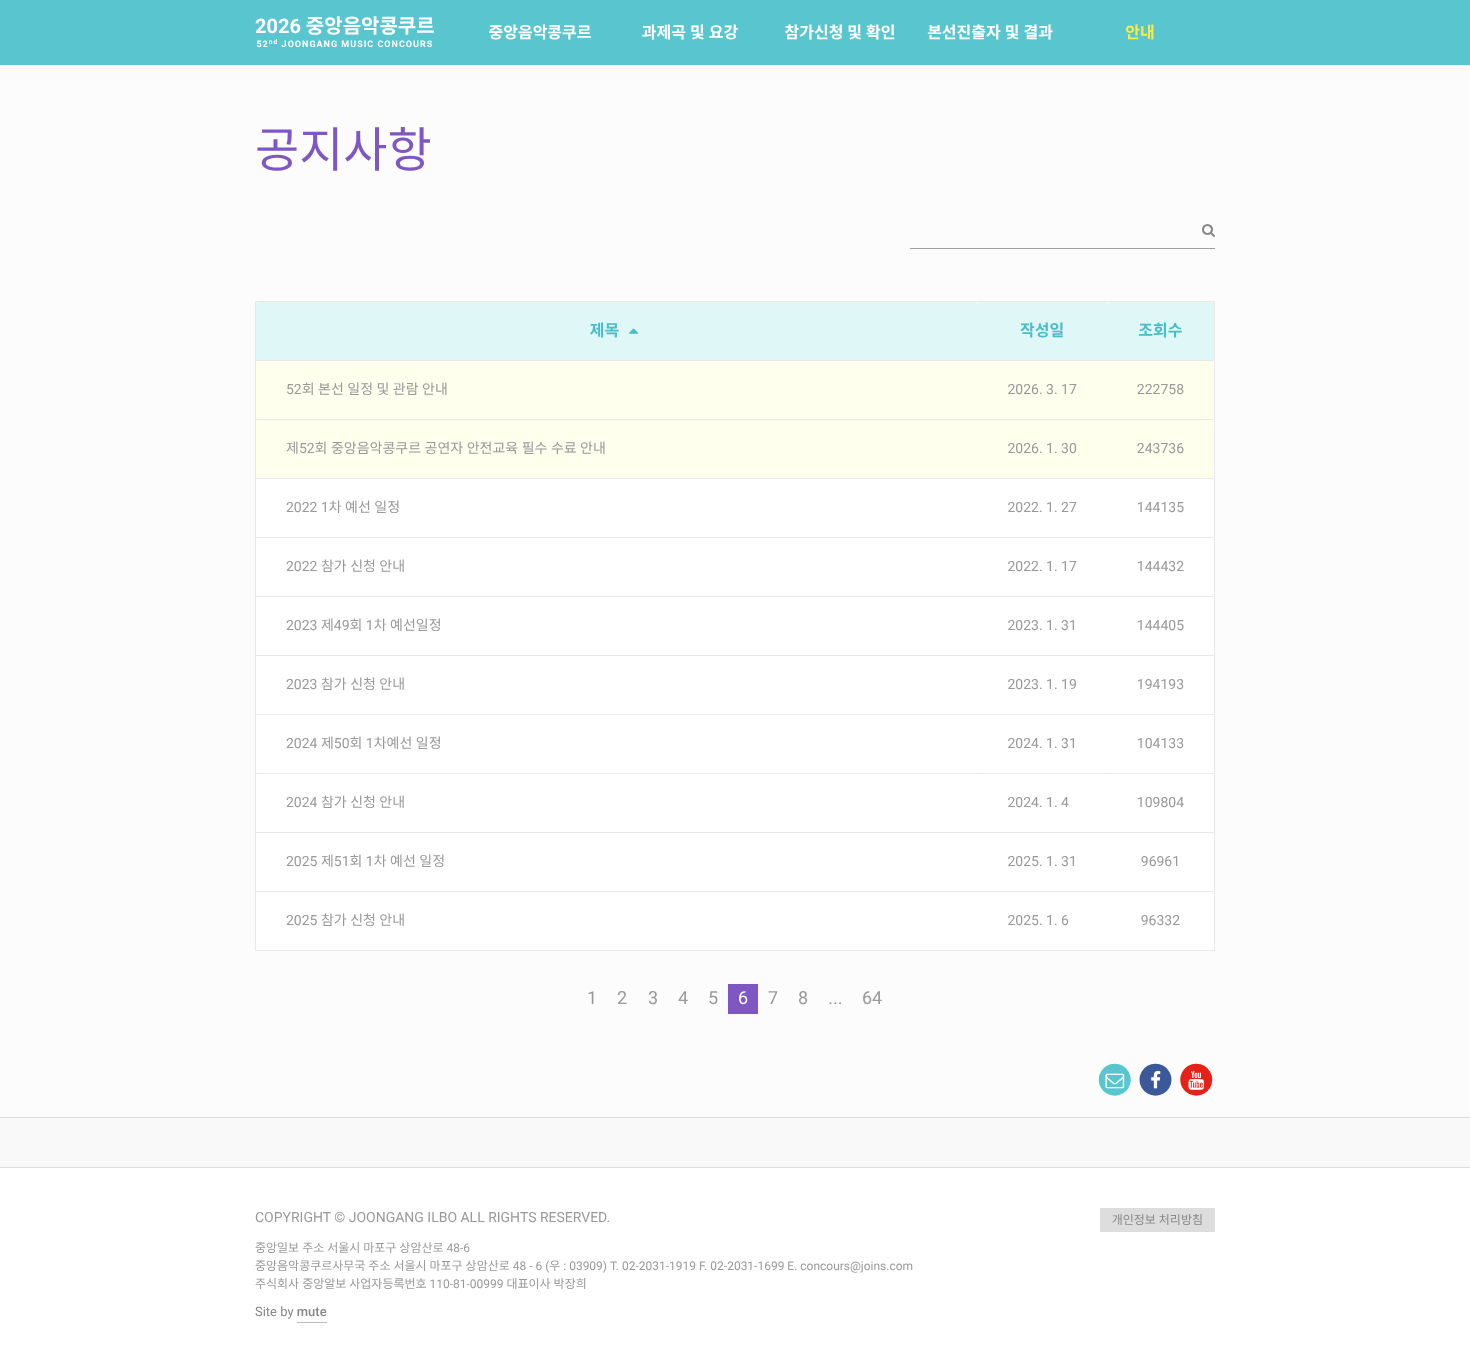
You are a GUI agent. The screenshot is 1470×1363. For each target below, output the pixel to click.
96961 (1160, 862)
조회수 (1160, 330)
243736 (1160, 449)
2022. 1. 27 (1041, 508)
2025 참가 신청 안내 (345, 921)
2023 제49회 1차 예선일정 (364, 626)
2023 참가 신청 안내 (345, 685)
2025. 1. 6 (1037, 921)
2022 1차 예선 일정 (343, 508)
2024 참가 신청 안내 (345, 803)
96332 (1160, 921)
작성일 (1042, 330)
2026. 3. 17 (1041, 390)
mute (312, 1312)
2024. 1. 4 (1037, 803)
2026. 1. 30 (1041, 449)
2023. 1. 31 (1041, 626)
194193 (1160, 685)
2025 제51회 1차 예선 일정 (365, 862)
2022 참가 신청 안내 (345, 567)
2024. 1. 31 (1041, 744)
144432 (1160, 567)
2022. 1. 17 (1041, 567)
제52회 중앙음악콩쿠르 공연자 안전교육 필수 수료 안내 (446, 449)
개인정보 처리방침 (1157, 1220)
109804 (1160, 803)
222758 (1160, 390)
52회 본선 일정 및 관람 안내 (367, 390)
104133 (1160, 744)
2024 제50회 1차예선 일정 (364, 744)
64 (872, 998)
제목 (606, 330)
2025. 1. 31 (1041, 862)
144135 (1160, 508)
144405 (1160, 626)
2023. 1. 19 (1041, 685)
